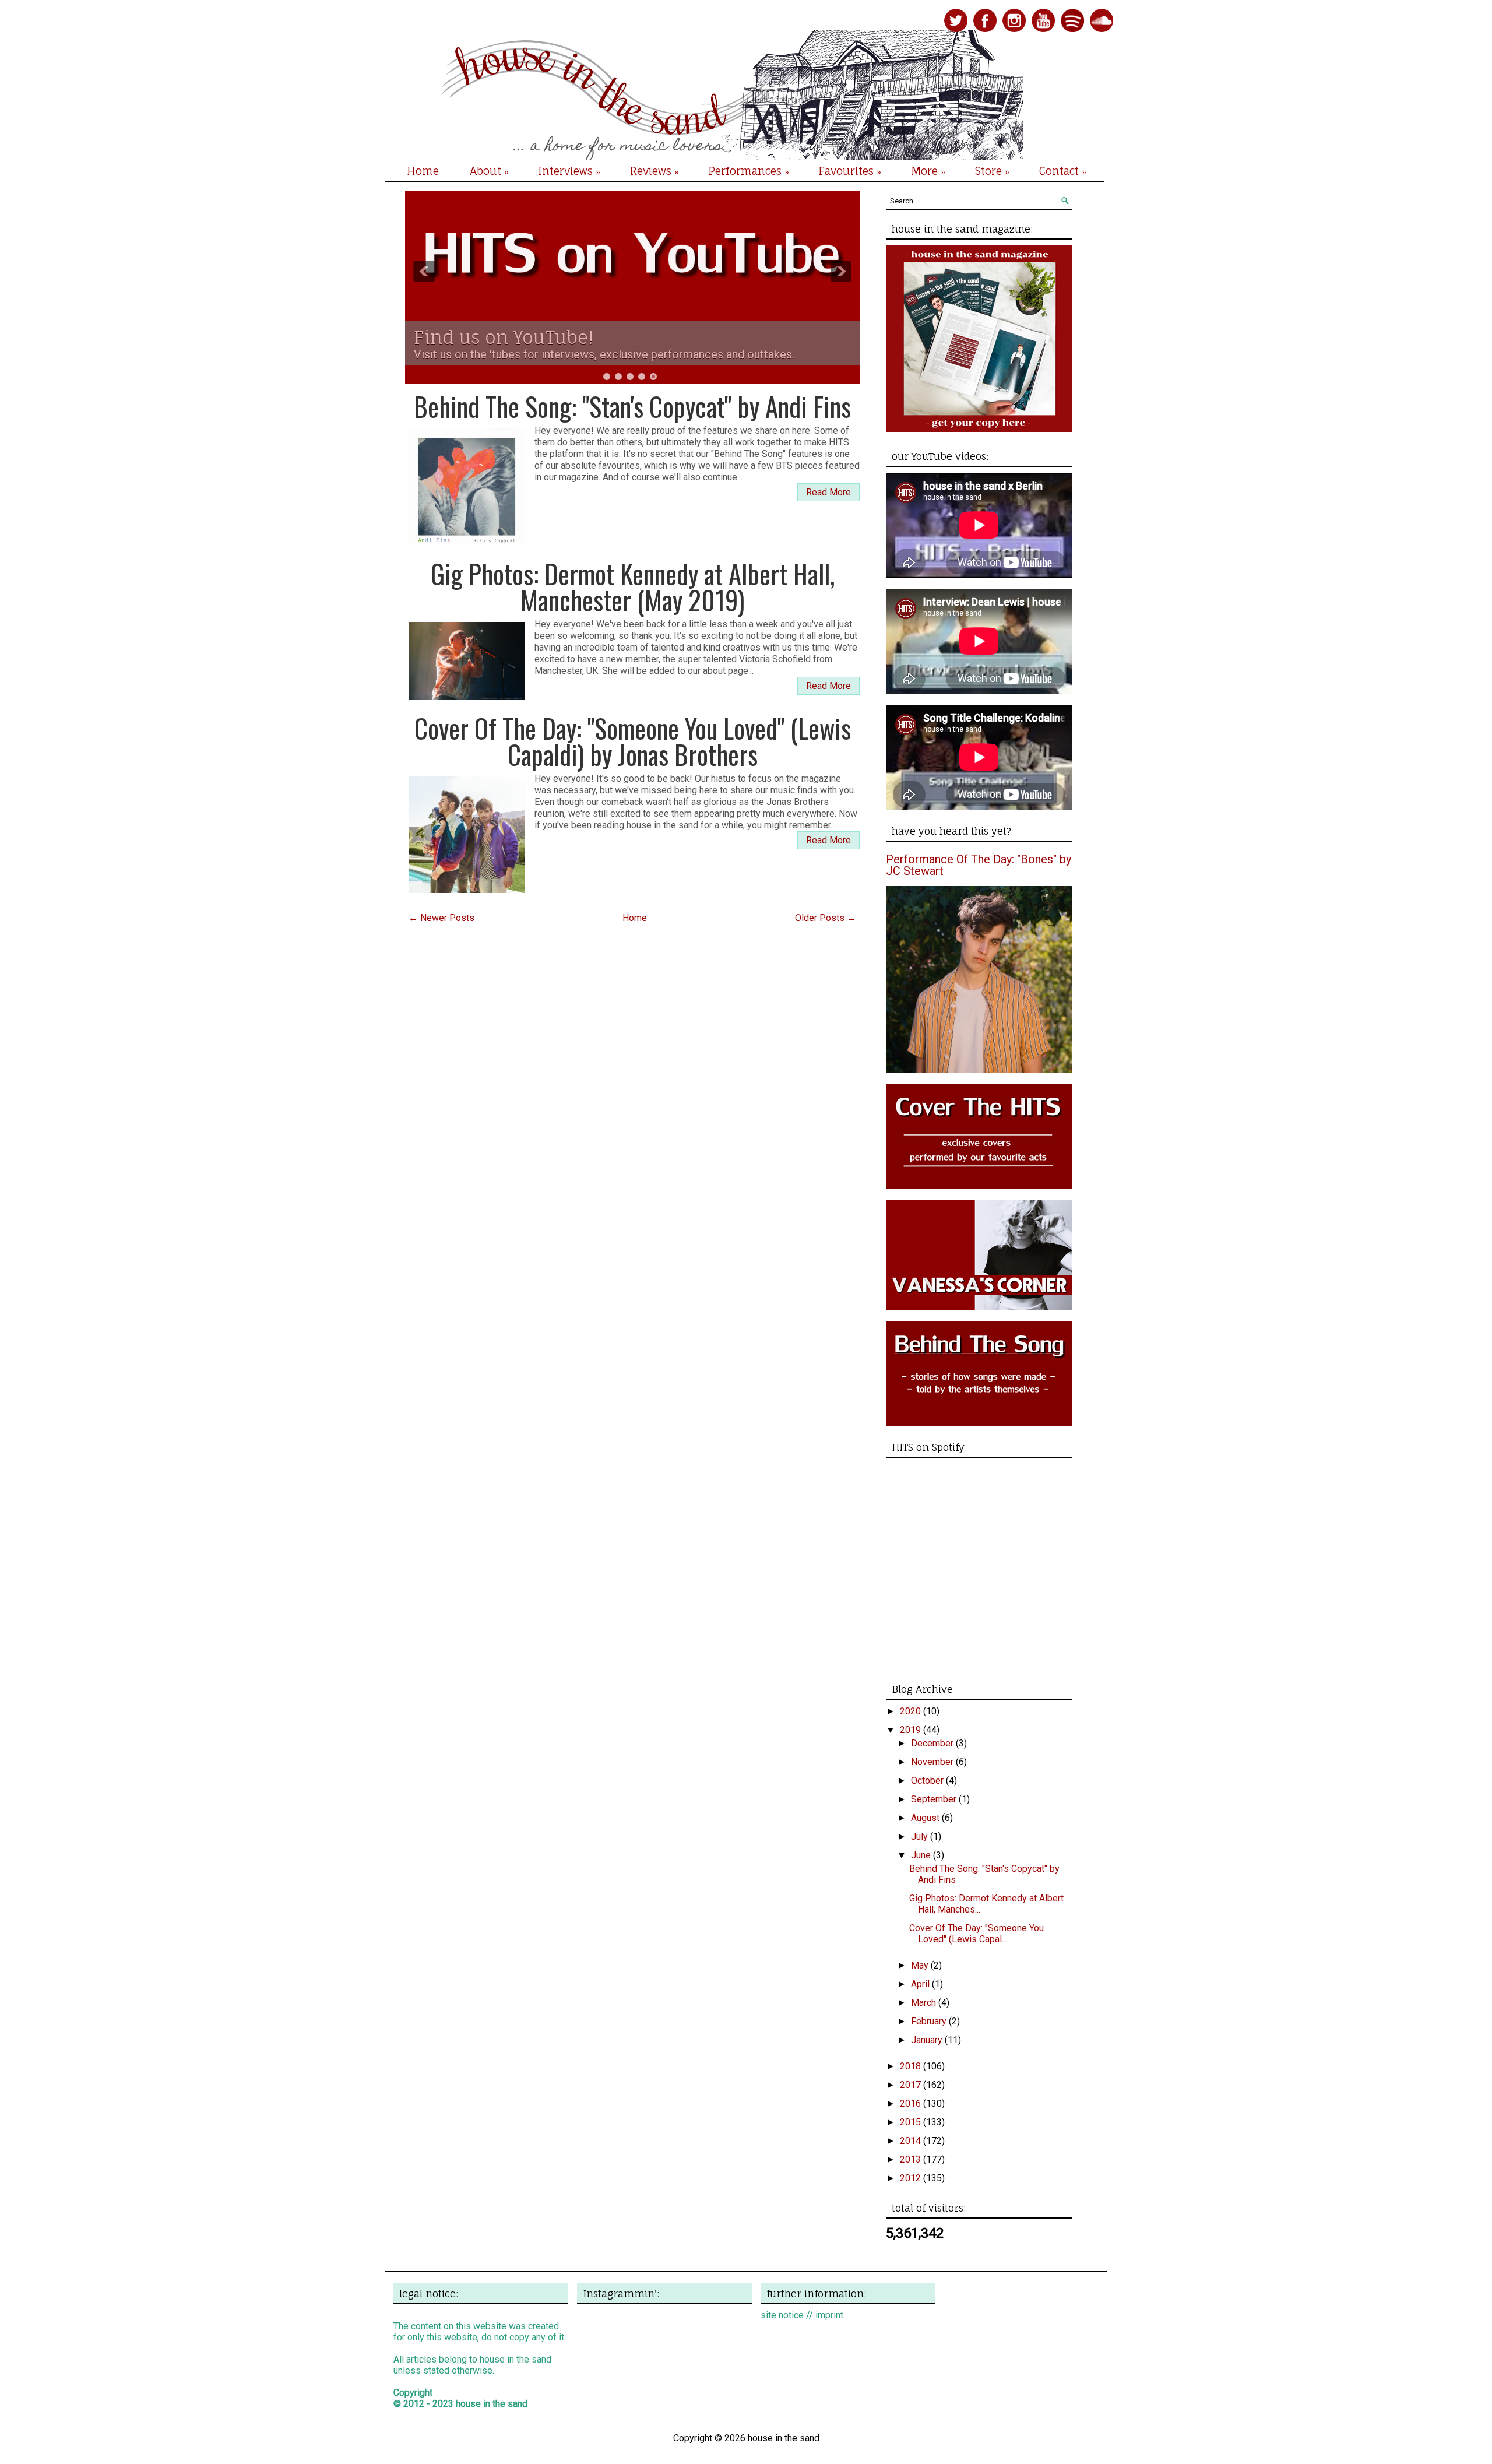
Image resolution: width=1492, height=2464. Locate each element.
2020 (912, 1711)
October (928, 1781)
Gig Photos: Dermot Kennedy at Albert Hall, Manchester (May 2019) (633, 586)
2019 (912, 1730)
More (928, 171)
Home (423, 171)
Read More (828, 492)
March (925, 2003)
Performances (749, 171)
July (921, 1836)
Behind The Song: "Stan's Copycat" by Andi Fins (632, 406)
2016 (912, 2103)
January (928, 2040)
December (933, 1743)
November (933, 1762)
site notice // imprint (802, 2315)
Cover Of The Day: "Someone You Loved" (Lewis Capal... (977, 1934)
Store (992, 171)
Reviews (654, 171)
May (921, 1965)
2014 (912, 2141)
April (921, 1984)
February (930, 2021)
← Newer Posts (441, 918)
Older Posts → (826, 918)
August (926, 1818)
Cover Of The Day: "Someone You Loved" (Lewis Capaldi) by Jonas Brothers (633, 741)
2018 (912, 2066)
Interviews (569, 171)
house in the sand (492, 2404)
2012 (912, 2178)
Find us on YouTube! (504, 337)
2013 (912, 2159)
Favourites (850, 171)
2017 (912, 2085)
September (935, 1799)
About (489, 171)
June (922, 1855)
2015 (912, 2122)
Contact (1063, 171)
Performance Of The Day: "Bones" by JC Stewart (979, 865)
